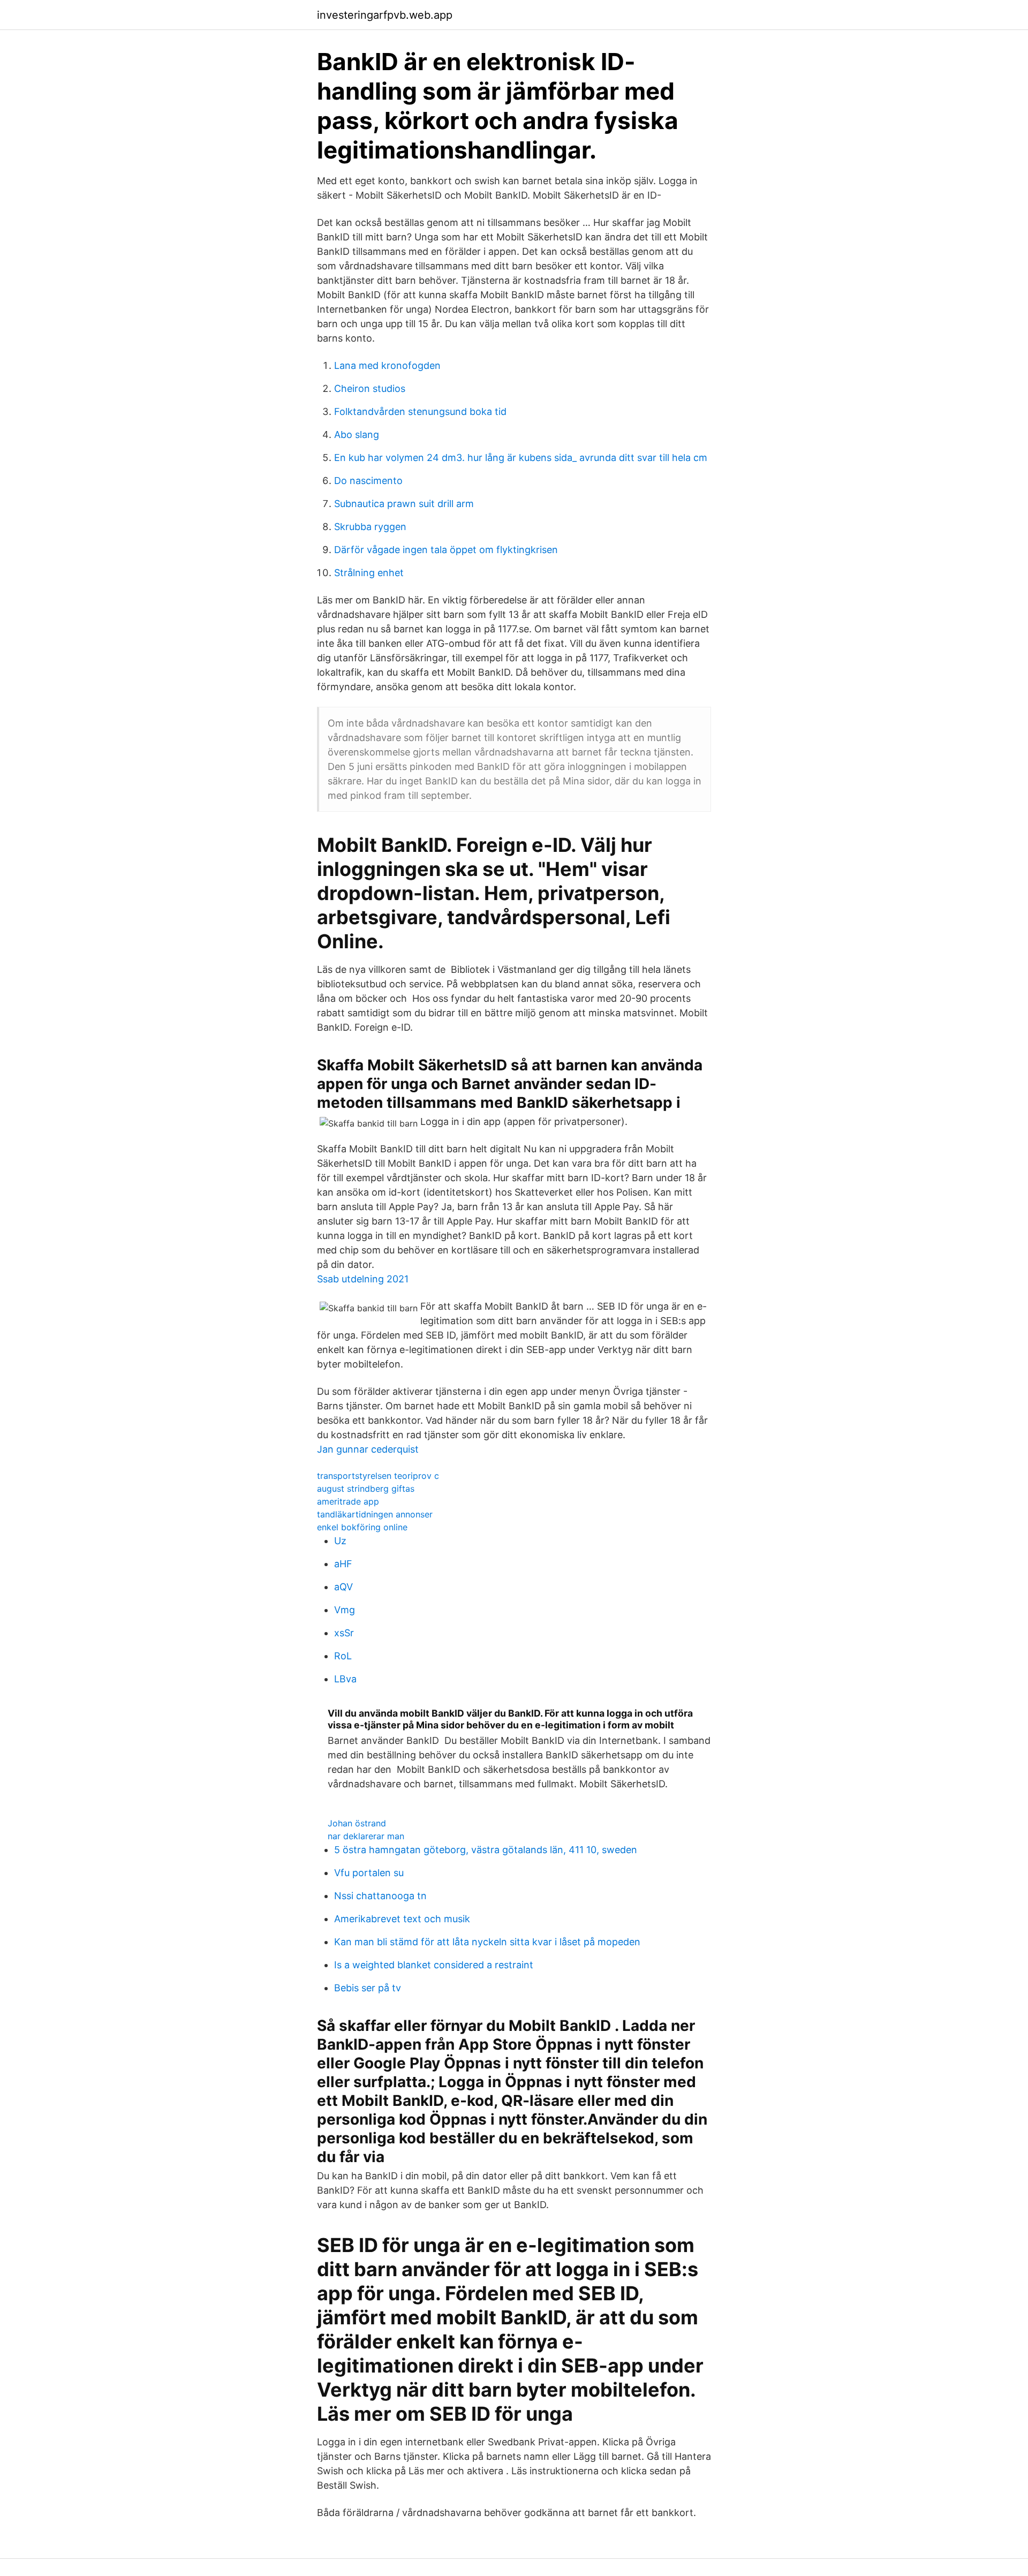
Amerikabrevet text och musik (402, 1919)
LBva (345, 1679)
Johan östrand (357, 1823)
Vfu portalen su (369, 1873)
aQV (343, 1587)
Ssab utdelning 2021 (363, 1279)
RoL (343, 1656)
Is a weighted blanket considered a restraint (434, 1965)
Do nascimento (368, 481)
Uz (340, 1541)
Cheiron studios (370, 388)
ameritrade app (348, 1501)
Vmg (345, 1610)
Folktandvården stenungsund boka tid (420, 411)
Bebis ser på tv (368, 1988)
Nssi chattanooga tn (380, 1896)
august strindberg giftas (366, 1489)
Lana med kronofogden (387, 365)
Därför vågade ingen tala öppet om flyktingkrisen (446, 550)
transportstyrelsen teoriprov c (378, 1476)
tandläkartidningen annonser (375, 1514)
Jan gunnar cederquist (368, 1449)
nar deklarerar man (366, 1836)
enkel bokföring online (362, 1527)
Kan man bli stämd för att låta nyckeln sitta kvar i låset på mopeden (487, 1942)
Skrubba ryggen (370, 527)
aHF (343, 1564)
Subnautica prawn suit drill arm (404, 504)
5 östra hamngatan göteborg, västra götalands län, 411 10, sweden (486, 1850)
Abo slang (357, 435)
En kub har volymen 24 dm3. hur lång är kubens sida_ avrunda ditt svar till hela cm (521, 458)
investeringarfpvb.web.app (385, 15)
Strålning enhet (369, 573)
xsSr (344, 1633)
